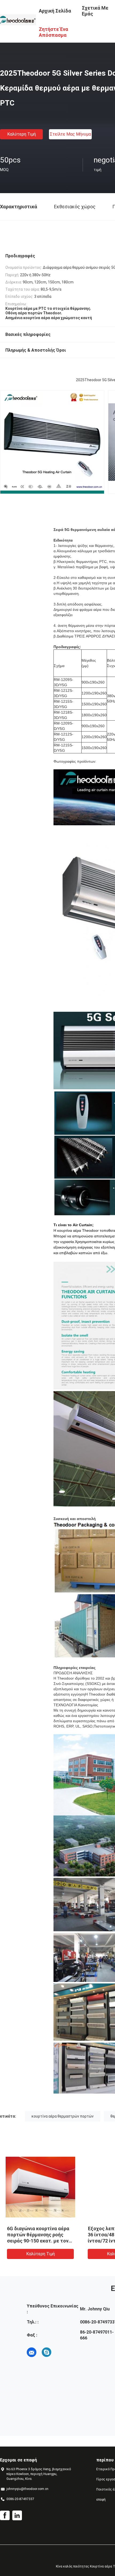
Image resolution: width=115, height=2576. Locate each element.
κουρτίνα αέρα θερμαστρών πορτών (63, 2116)
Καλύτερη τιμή (22, 134)
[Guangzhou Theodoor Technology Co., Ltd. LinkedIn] (17, 2516)
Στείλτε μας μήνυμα (70, 134)
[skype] (47, 2352)
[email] (32, 2352)
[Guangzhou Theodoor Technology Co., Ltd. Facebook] (5, 2516)
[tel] (62, 2352)
